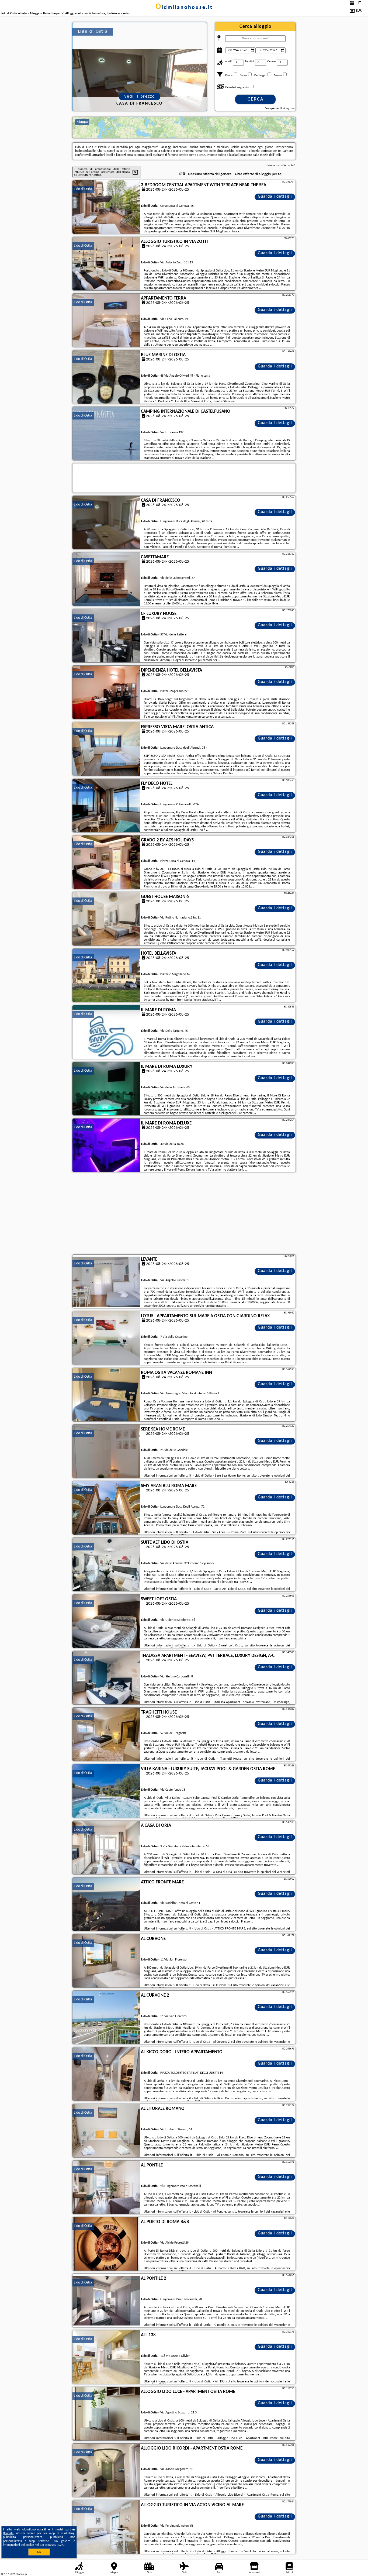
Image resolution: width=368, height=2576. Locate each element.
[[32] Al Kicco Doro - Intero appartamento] (106, 2074)
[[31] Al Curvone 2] (106, 2018)
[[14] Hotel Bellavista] (106, 976)
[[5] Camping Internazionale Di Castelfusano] (106, 434)
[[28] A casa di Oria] (106, 1848)
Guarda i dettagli (275, 197)
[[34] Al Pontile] (106, 2188)
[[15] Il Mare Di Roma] (106, 1032)
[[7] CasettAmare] (106, 579)
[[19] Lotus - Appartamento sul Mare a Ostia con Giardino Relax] (106, 1338)
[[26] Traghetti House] (106, 1735)
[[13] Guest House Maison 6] (106, 919)
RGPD (61, 2545)
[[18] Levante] (106, 1282)
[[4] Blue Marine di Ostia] (106, 377)
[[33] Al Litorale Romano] (106, 2131)
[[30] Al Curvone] (106, 1961)
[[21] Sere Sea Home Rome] (106, 1452)
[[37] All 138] (106, 2357)
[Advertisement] (184, 1214)
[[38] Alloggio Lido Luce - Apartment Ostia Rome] (106, 2414)
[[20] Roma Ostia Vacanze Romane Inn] (106, 1395)
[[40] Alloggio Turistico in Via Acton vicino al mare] (106, 2527)
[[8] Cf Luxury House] (106, 636)
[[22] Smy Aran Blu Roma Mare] (106, 1508)
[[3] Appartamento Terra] (106, 321)
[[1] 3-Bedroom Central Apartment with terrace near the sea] (106, 207)
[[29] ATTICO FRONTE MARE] (106, 1904)
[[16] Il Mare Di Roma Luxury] (106, 1089)
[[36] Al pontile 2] (106, 2301)
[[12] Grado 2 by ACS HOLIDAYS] (106, 862)
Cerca (256, 99)
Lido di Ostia (83, 189)
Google (9, 2533)
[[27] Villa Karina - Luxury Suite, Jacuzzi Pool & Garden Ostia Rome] (106, 1791)
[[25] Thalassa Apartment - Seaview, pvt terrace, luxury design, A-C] (106, 1678)
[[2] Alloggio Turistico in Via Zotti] (106, 264)
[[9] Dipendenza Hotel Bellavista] (106, 693)
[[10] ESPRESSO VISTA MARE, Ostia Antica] (106, 749)
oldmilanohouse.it (184, 8)
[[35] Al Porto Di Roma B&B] (106, 2244)
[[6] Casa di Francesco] (106, 523)
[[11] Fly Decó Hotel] (106, 806)
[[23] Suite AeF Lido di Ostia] (106, 1565)
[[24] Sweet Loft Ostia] (106, 1621)
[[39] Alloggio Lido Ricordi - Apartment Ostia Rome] (106, 2471)
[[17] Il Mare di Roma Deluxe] (106, 1146)
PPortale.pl (21, 2574)
